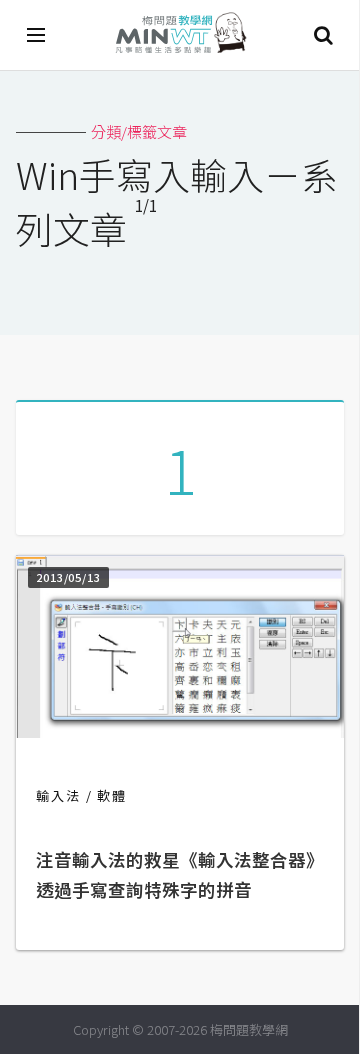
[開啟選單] (37, 35)
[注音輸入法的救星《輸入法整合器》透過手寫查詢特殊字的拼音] (180, 731)
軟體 (112, 795)
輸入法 (58, 795)
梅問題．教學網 (180, 35)
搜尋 (323, 35)
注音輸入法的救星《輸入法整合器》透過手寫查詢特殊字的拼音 (180, 874)
